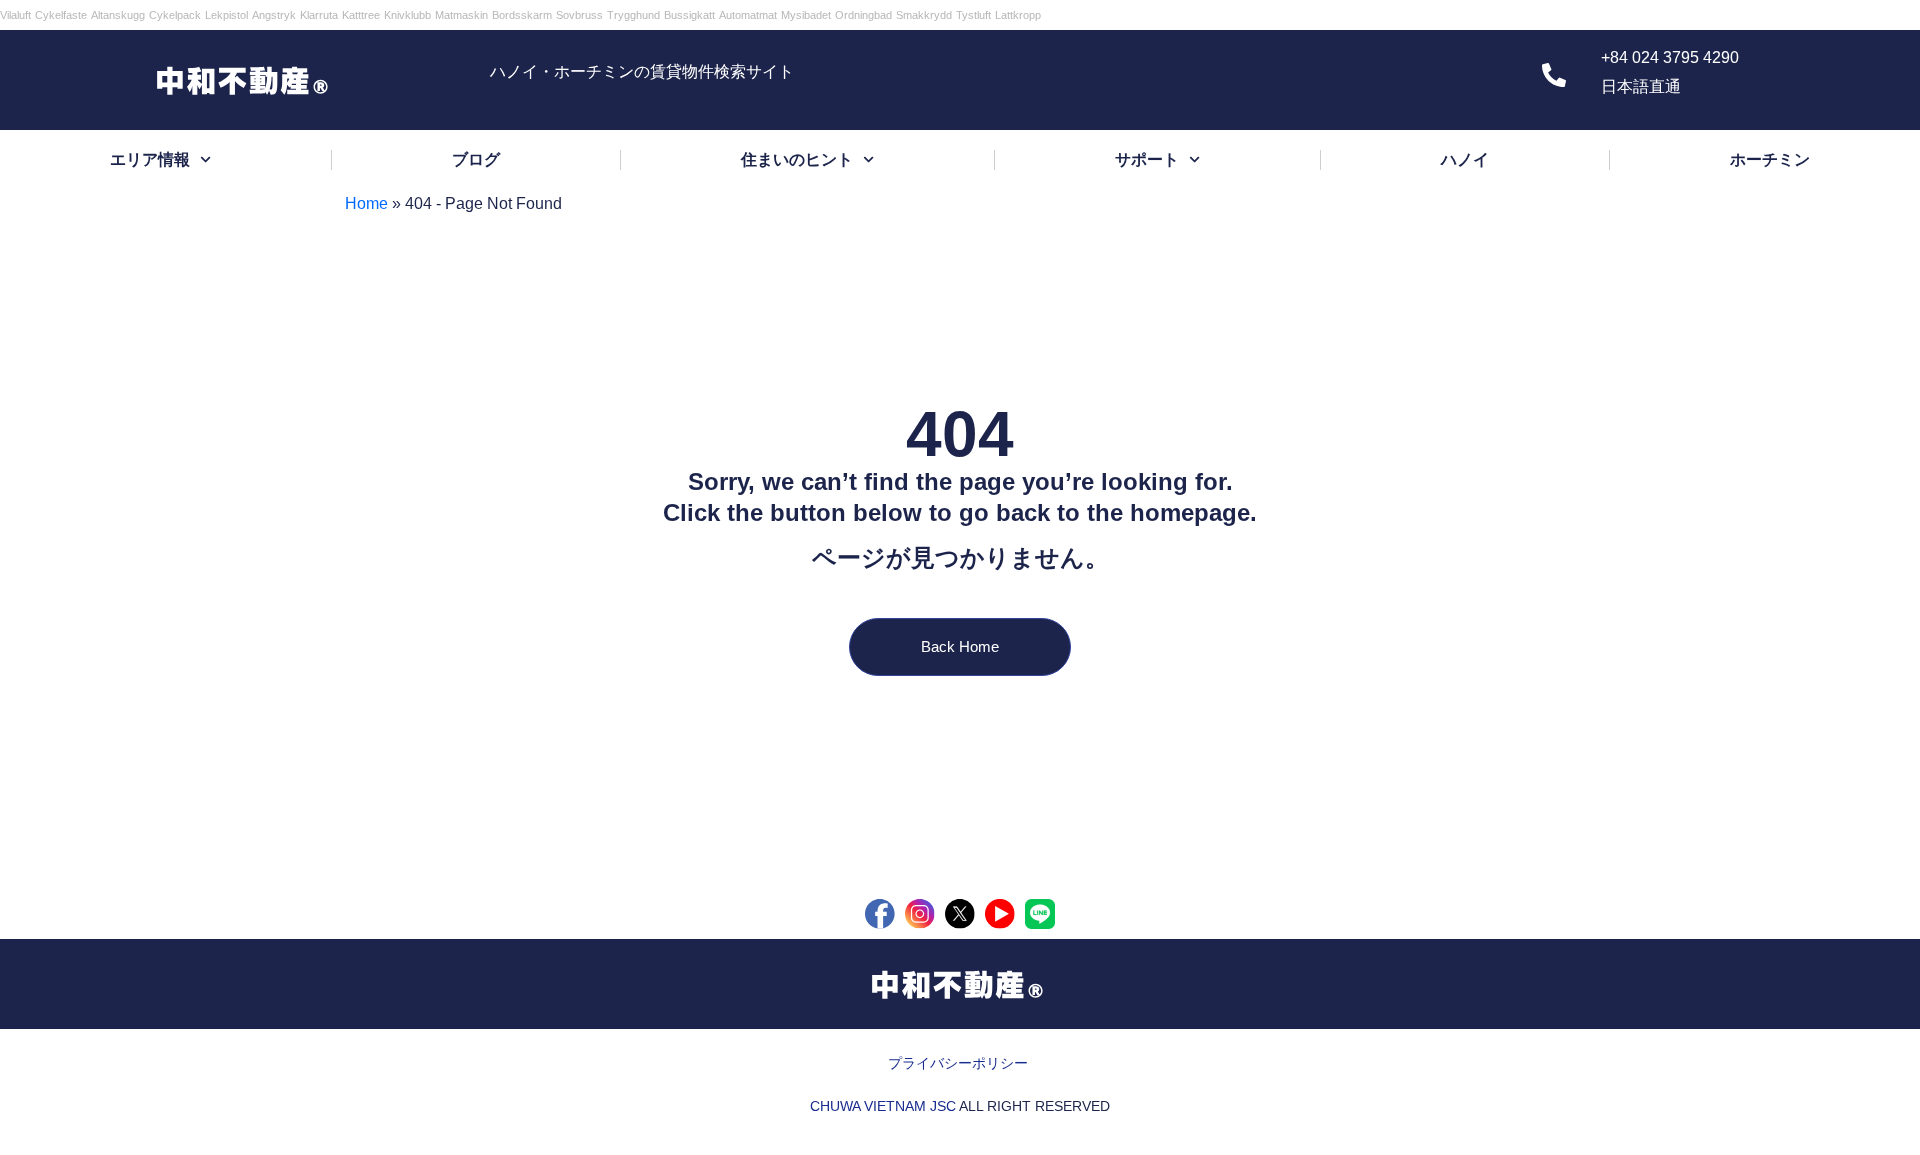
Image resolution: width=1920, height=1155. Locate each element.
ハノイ (1465, 159)
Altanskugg (118, 15)
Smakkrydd (924, 15)
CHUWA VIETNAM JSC (883, 1106)
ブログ (476, 159)
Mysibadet (806, 15)
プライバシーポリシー (958, 1063)
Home (366, 203)
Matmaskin (461, 15)
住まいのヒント (797, 159)
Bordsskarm (522, 15)
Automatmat (748, 15)
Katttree (361, 15)
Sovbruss (579, 15)
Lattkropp (1018, 15)
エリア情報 (150, 159)
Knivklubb (407, 15)
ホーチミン (1770, 159)
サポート (1147, 159)
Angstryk (274, 15)
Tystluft (973, 15)
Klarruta (319, 15)
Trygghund (633, 15)
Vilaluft (15, 15)
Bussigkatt (689, 15)
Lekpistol (226, 15)
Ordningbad (863, 15)
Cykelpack (175, 15)
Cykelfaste (61, 15)
